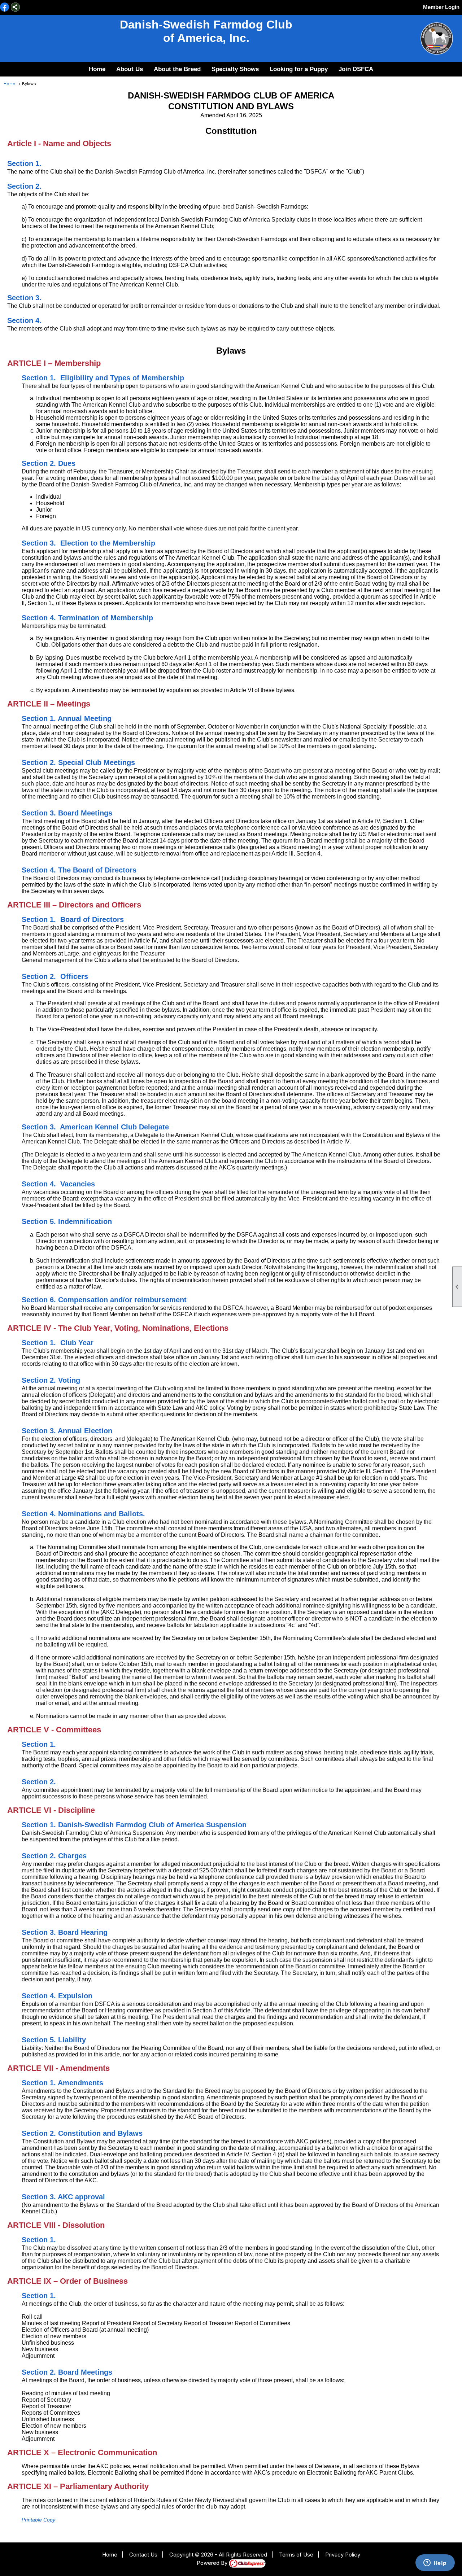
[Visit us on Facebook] (5, 8)
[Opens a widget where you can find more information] (435, 2563)
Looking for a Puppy (299, 69)
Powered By (213, 2563)
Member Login (441, 7)
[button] (130, 69)
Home (97, 69)
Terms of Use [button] (296, 2555)
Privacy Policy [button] (343, 2555)
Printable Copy (38, 2520)
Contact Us (143, 2555)
